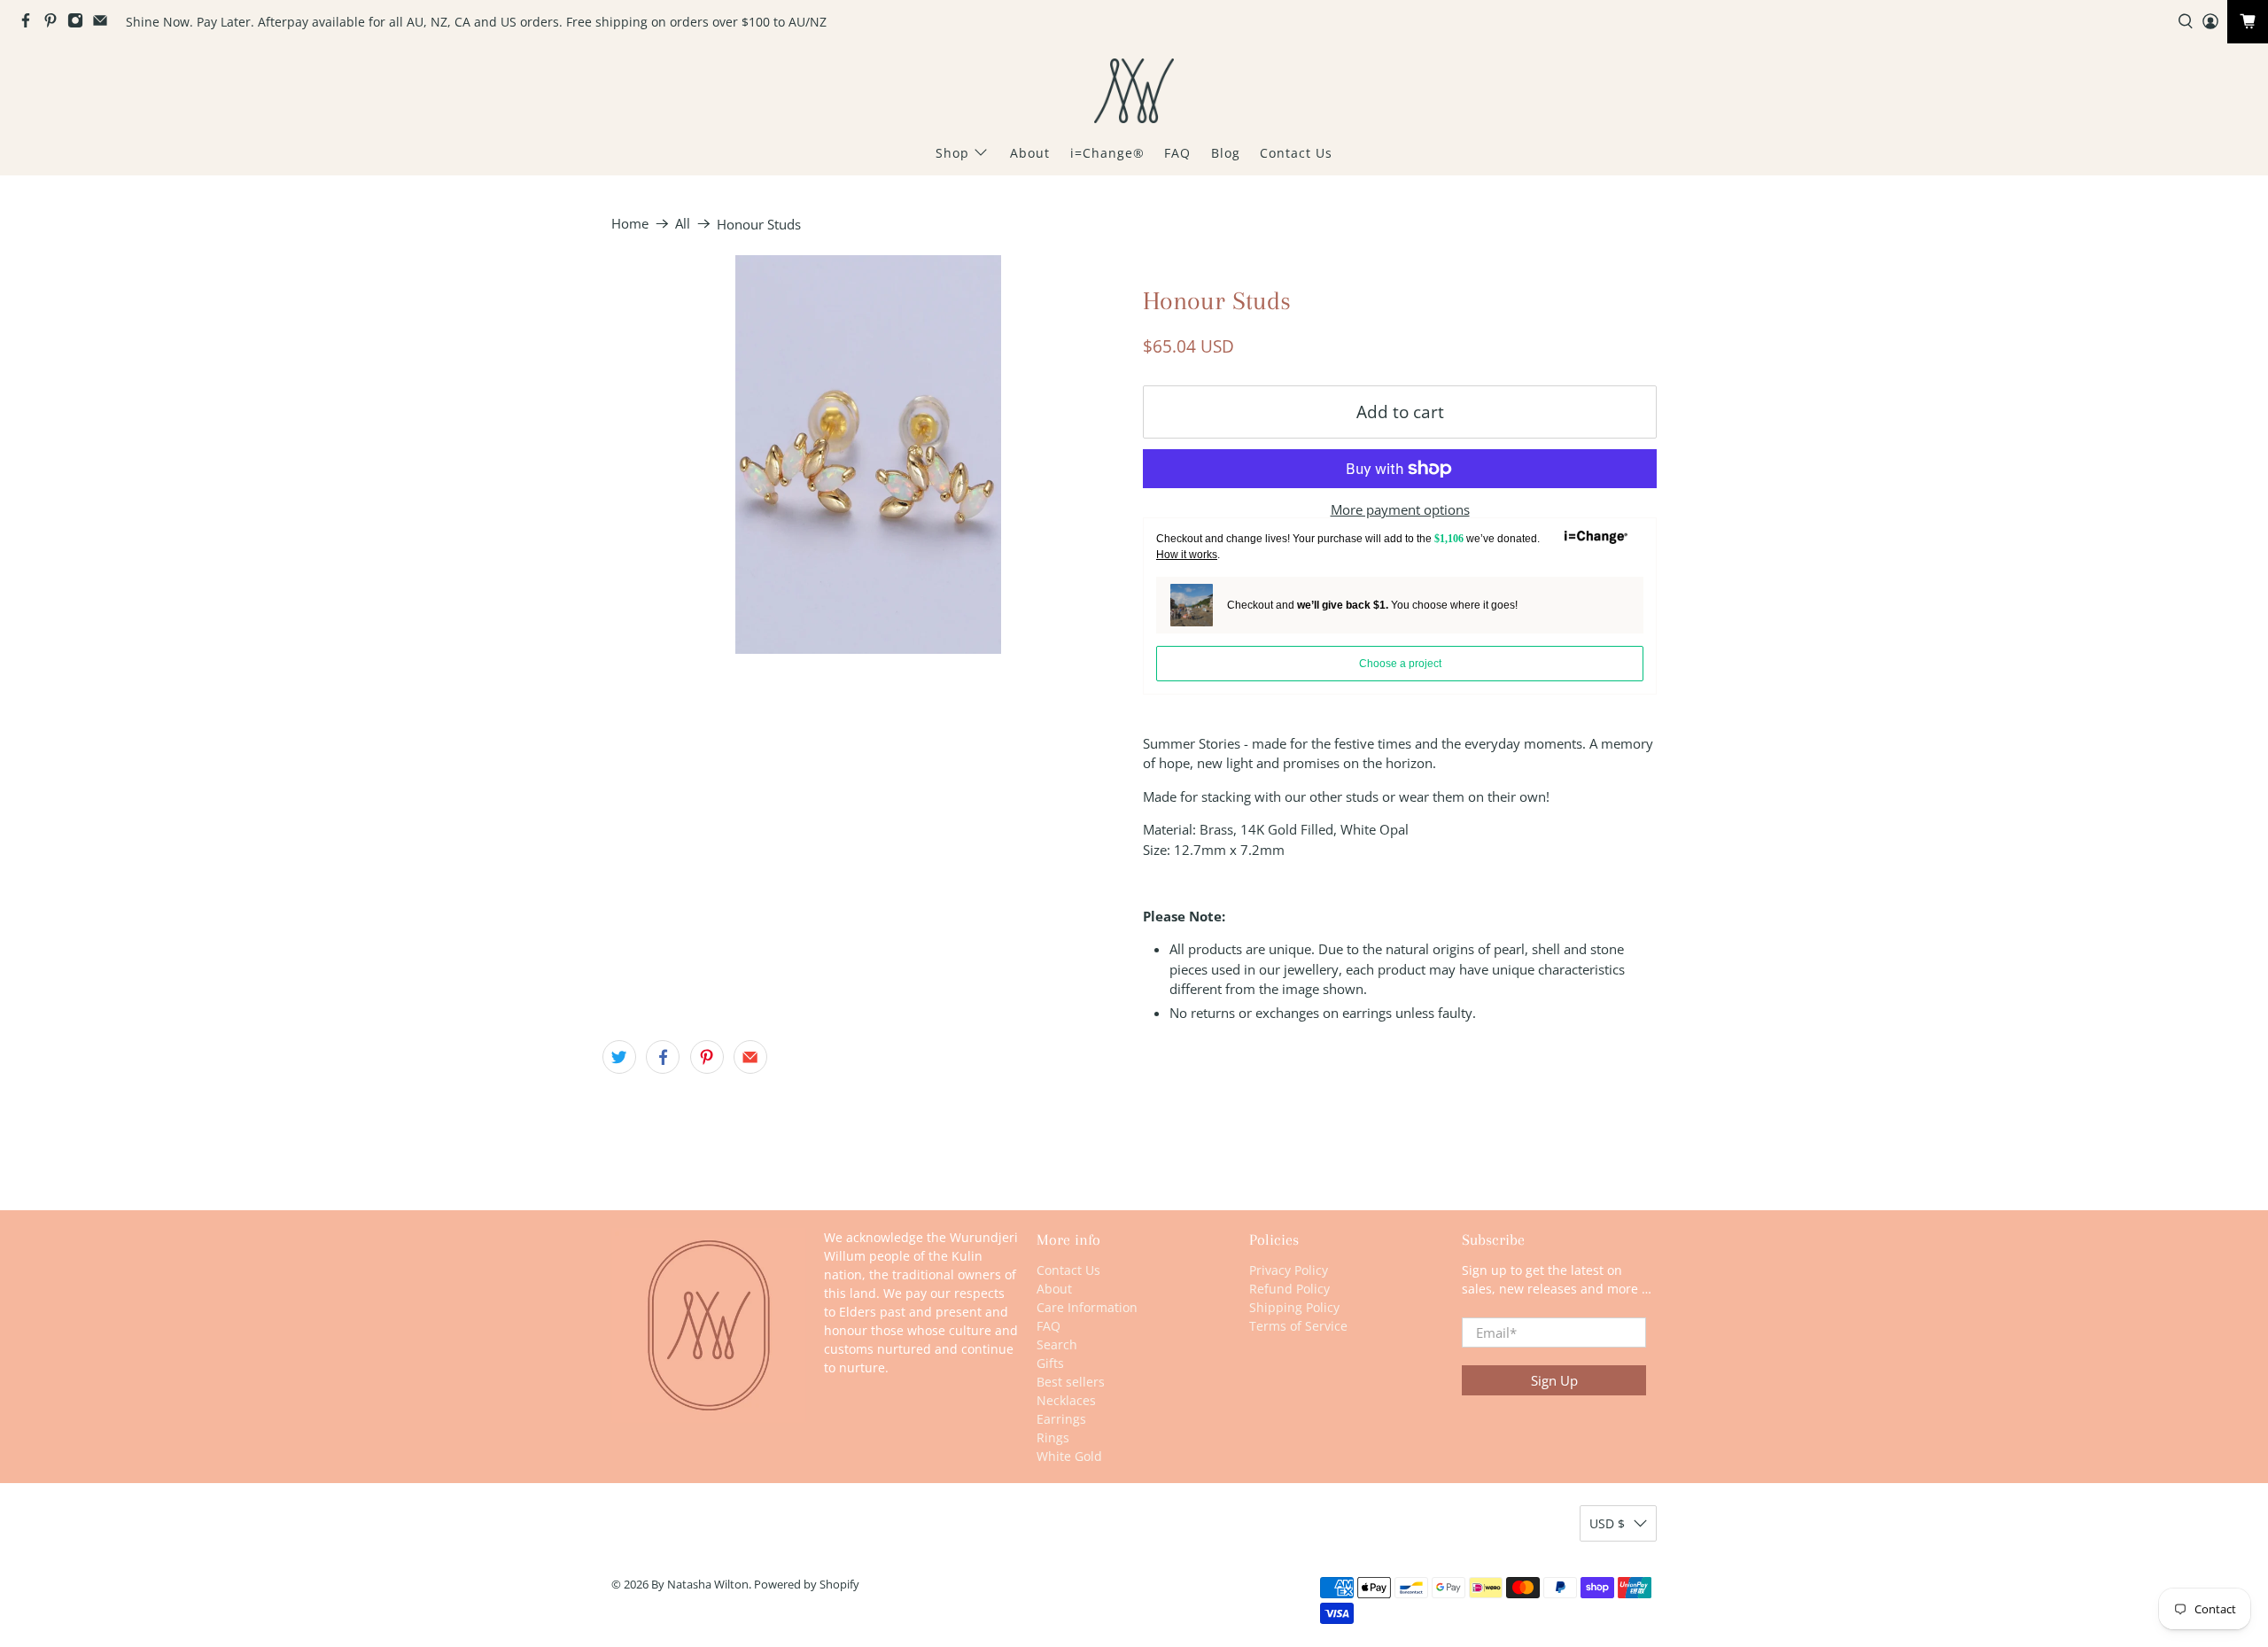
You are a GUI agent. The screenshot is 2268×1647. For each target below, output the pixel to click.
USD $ (1607, 1523)
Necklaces (1066, 1400)
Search (1057, 1344)
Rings (1053, 1437)
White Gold (1069, 1456)
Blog (1226, 153)
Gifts (1050, 1363)
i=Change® (1107, 153)
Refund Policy (1289, 1289)
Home (630, 224)
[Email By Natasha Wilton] (105, 23)
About (1030, 153)
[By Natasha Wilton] (1134, 91)
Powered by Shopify (807, 1585)
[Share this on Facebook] (663, 1057)
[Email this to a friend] (750, 1057)
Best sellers (1071, 1382)
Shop (952, 153)
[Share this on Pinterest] (707, 1057)
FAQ (1177, 153)
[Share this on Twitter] (619, 1057)
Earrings (1061, 1419)
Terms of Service (1298, 1326)
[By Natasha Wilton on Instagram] (80, 23)
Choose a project (1400, 664)
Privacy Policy (1289, 1270)
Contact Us (1296, 153)
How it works (1187, 555)
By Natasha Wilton (700, 1585)
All (683, 224)
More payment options (1400, 509)
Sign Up (1554, 1380)
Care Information (1087, 1307)
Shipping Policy (1294, 1307)
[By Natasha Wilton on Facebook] (30, 23)
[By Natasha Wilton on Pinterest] (55, 23)
